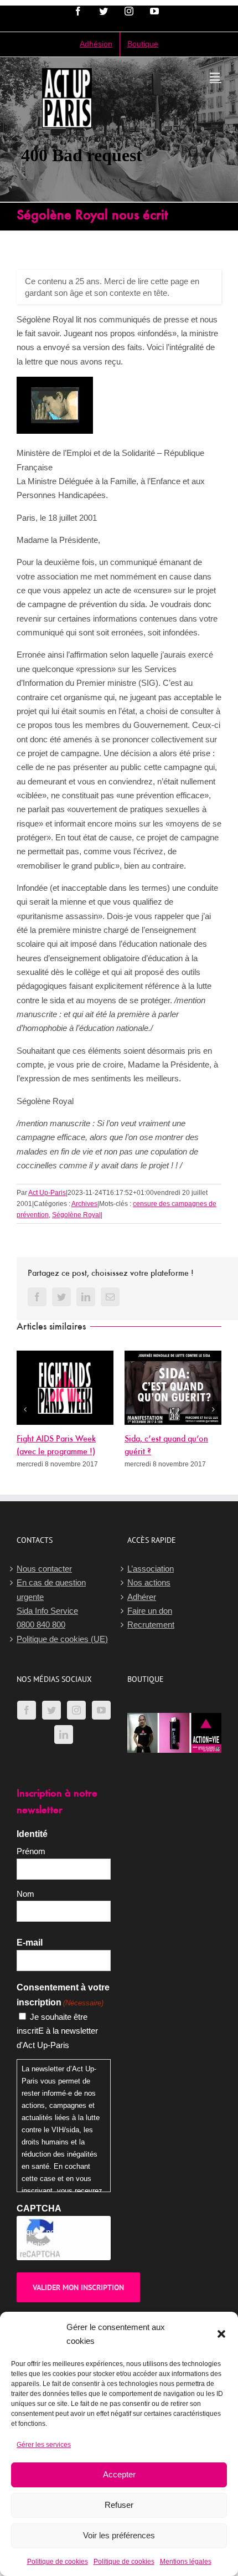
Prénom (31, 1854)
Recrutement (151, 1628)
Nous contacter (44, 1572)
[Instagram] (76, 1713)
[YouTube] (101, 1713)
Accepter (119, 2474)
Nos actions (149, 1586)
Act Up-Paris (47, 1193)
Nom (25, 1897)
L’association (151, 1572)
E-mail (30, 1946)
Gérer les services (44, 2445)
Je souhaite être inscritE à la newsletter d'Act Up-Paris (57, 2034)
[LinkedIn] (64, 1738)
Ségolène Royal (76, 1215)
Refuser (119, 2505)
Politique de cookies (58, 2562)
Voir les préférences (119, 2535)
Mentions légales (186, 2562)
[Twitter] (51, 1713)
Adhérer (142, 1600)
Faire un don (150, 1614)
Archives (84, 1204)
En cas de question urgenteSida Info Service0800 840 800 (51, 1607)
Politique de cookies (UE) (62, 1642)
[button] (221, 2334)
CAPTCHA (39, 2212)
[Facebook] (27, 1713)
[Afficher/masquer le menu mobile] (216, 77)
